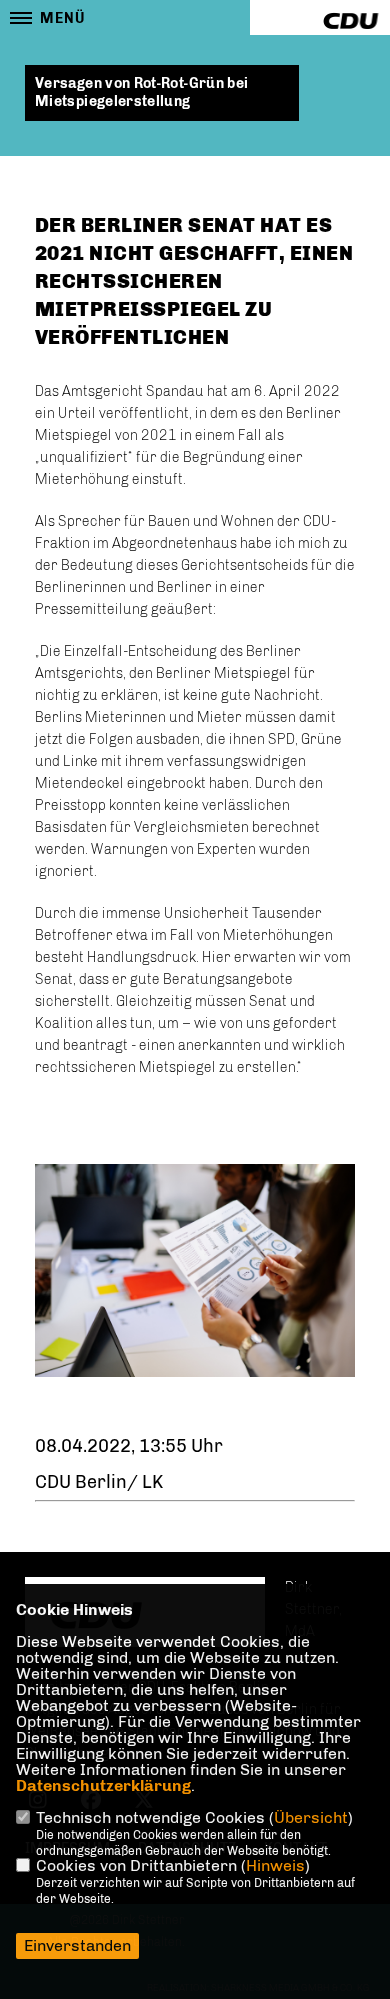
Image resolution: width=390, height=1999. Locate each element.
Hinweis (275, 1865)
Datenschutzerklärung (103, 1785)
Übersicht (311, 1817)
